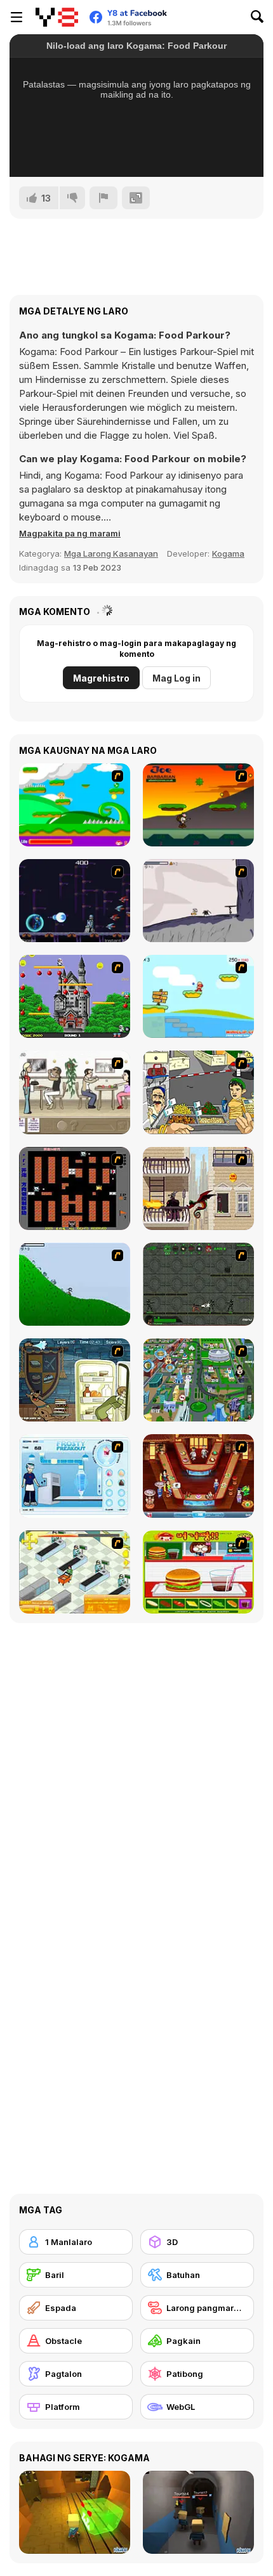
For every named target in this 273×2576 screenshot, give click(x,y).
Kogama (228, 553)
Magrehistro (101, 678)
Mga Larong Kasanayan (111, 553)
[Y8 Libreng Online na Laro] (57, 17)
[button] (70, 533)
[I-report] (103, 198)
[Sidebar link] (17, 17)
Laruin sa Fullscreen (136, 150)
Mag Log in (176, 678)
